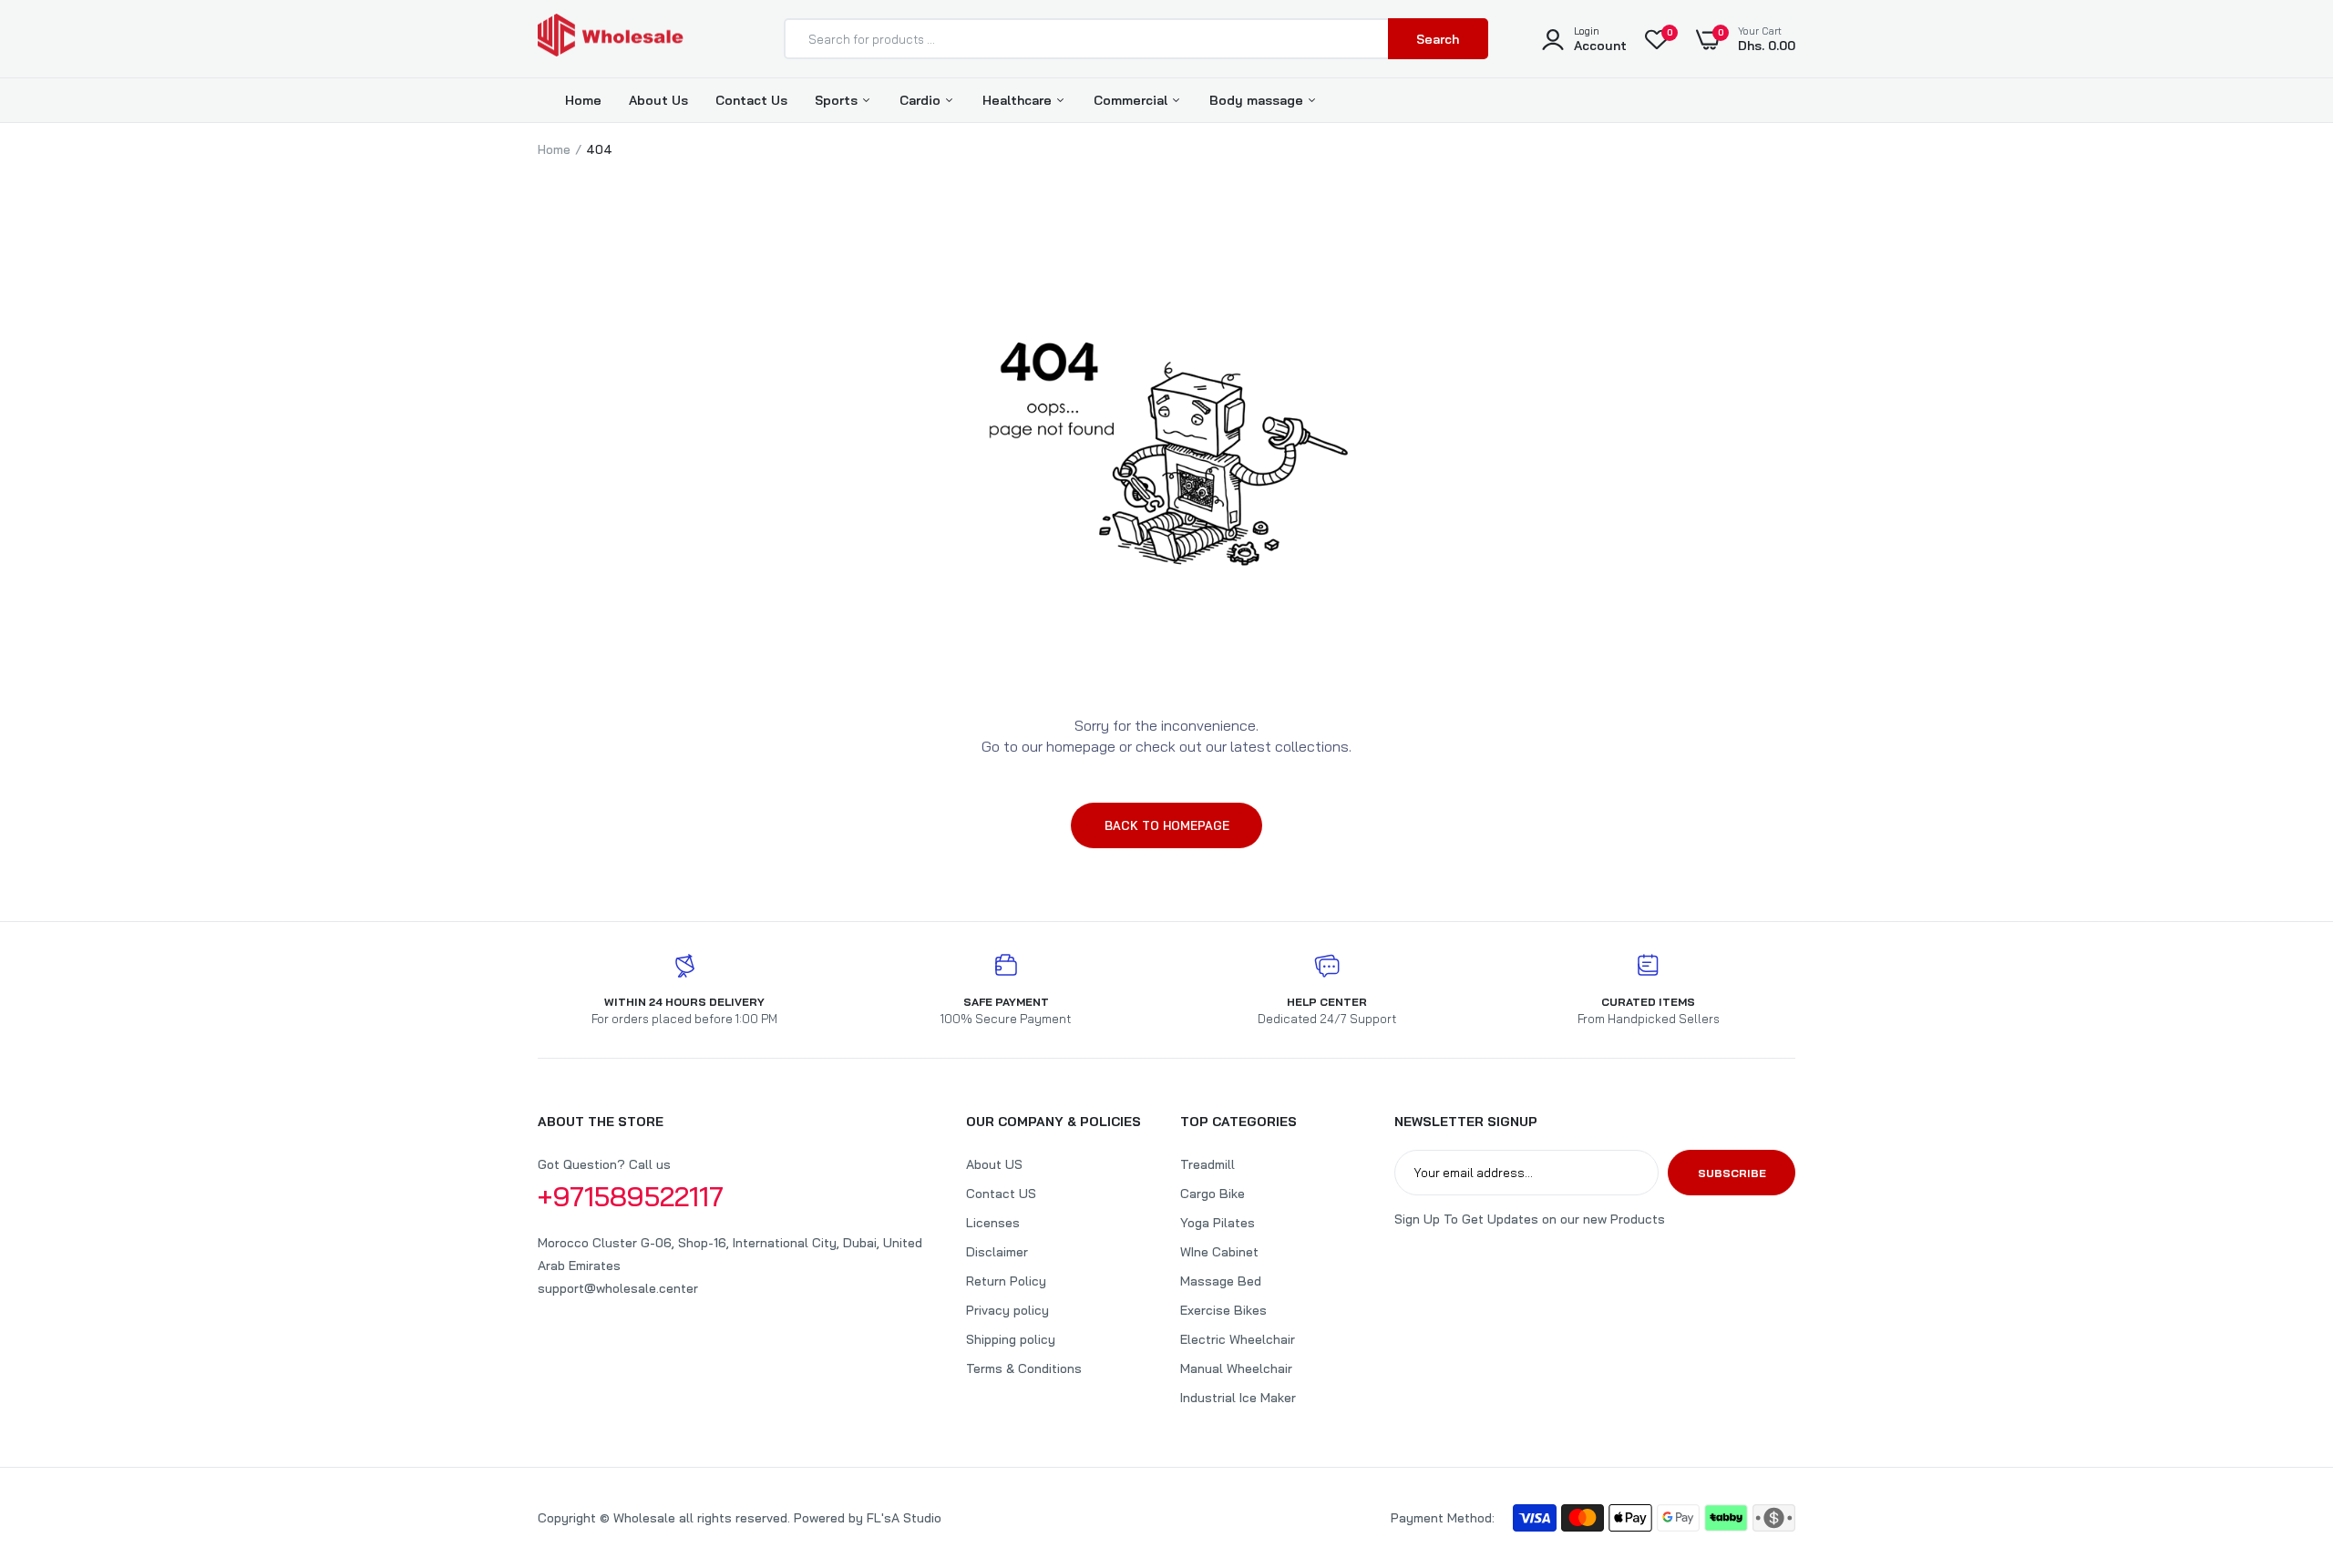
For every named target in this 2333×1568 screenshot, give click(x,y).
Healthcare (1019, 100)
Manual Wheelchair (1236, 1368)
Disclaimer (997, 1252)
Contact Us (751, 100)
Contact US (1001, 1194)
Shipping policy (1011, 1339)
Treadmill (1208, 1164)
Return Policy (1006, 1281)
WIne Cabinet (1219, 1252)
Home (583, 100)
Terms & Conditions (1024, 1368)
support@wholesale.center (618, 1288)
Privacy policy (1007, 1310)
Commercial (1132, 100)
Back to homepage (1167, 825)
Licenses (993, 1223)
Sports (838, 100)
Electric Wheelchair (1238, 1339)
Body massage (1258, 100)
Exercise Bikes (1223, 1310)
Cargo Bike (1213, 1194)
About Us (658, 100)
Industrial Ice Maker (1238, 1398)
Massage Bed (1221, 1281)
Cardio (922, 100)
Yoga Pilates (1218, 1223)
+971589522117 (631, 1196)
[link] (2283, 1436)
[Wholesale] (611, 39)
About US (994, 1164)
